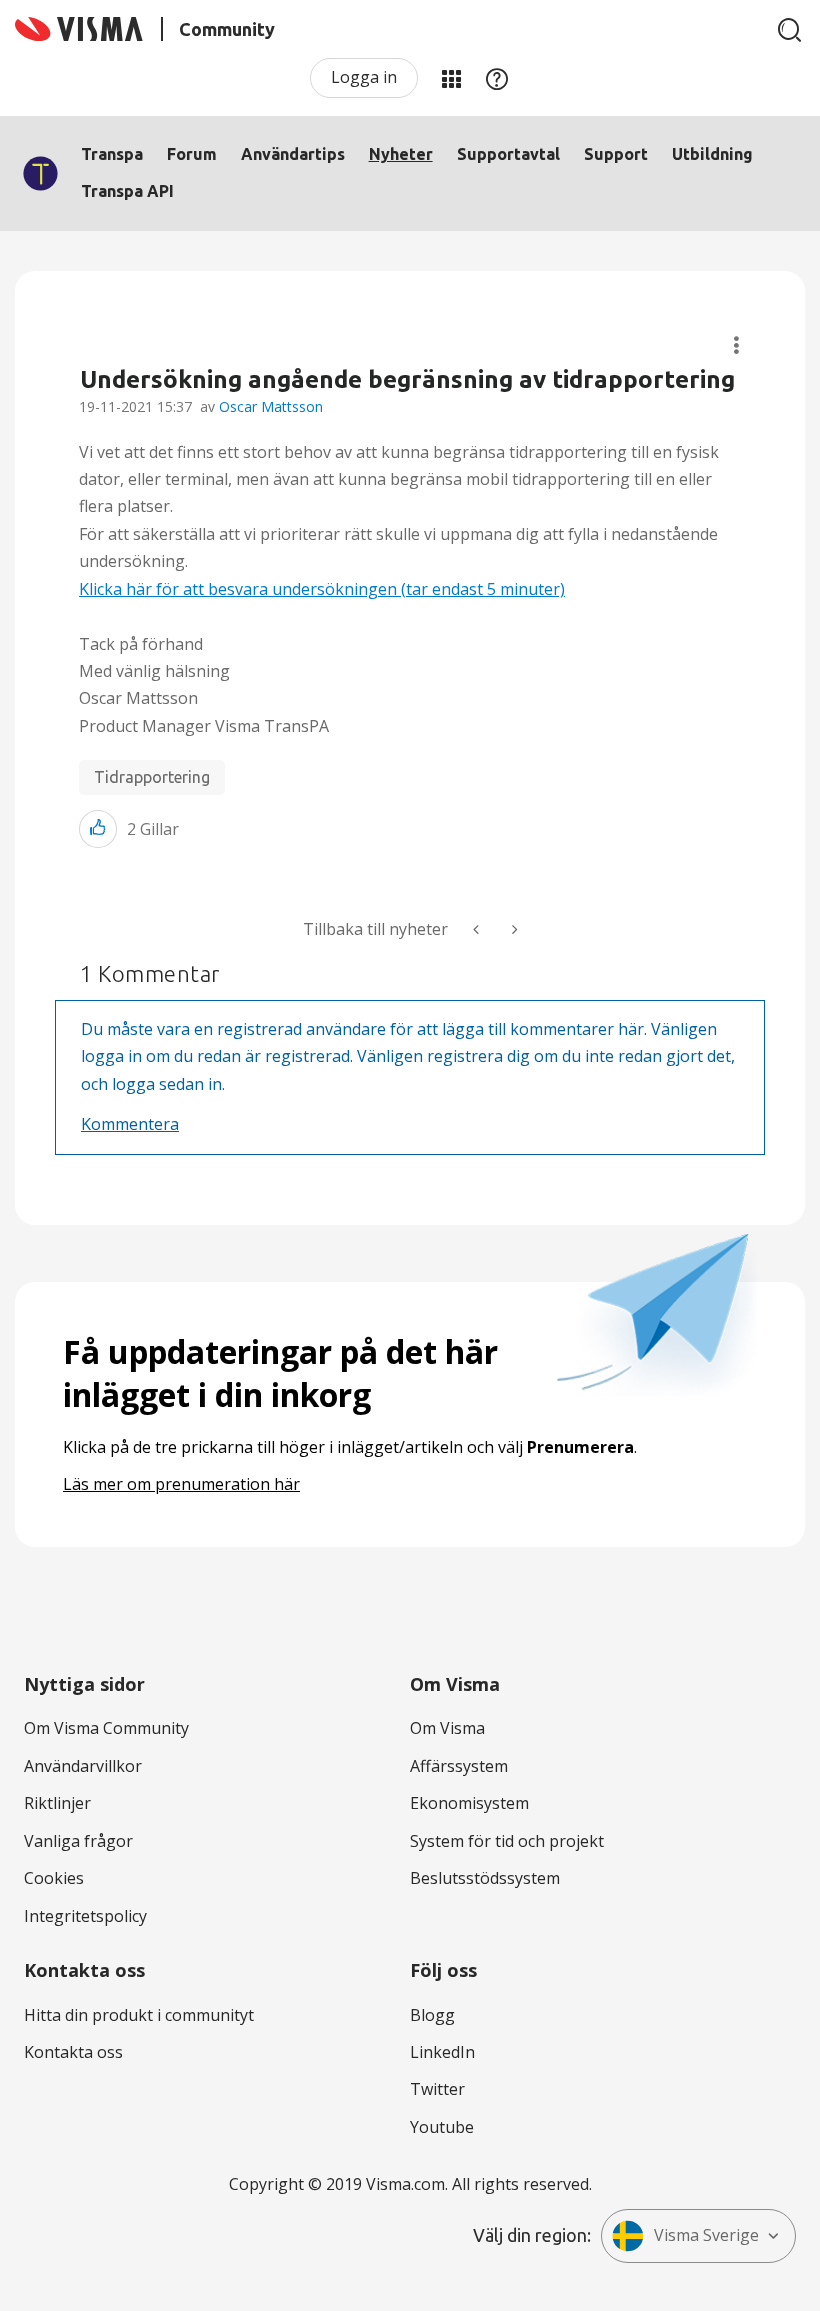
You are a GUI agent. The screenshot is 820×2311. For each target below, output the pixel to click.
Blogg (432, 2015)
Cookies (54, 1878)
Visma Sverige (706, 2235)
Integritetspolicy (85, 1916)
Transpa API (127, 191)
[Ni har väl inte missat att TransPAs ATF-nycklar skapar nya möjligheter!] (513, 929)
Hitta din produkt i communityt (139, 2015)
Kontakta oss (73, 2052)
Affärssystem (459, 1766)
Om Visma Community (106, 1728)
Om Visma (447, 1728)
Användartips (293, 154)
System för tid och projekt (507, 1841)
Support (616, 154)
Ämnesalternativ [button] (736, 345)
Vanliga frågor (78, 1841)
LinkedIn (442, 2052)
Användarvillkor (83, 1766)
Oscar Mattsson (271, 406)
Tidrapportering (152, 777)
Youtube (442, 2127)
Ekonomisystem (469, 1803)
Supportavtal (508, 154)
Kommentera (130, 1124)
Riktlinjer (57, 1803)
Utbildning (712, 154)
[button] (98, 828)
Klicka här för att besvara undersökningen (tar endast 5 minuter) (322, 589)
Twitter (437, 2089)
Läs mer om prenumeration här (181, 1484)
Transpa (112, 154)
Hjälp (497, 78)
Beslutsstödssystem (485, 1878)
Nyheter (401, 154)
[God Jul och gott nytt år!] (478, 929)
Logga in (364, 77)
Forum (192, 154)
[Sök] (790, 30)
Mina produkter (451, 78)
